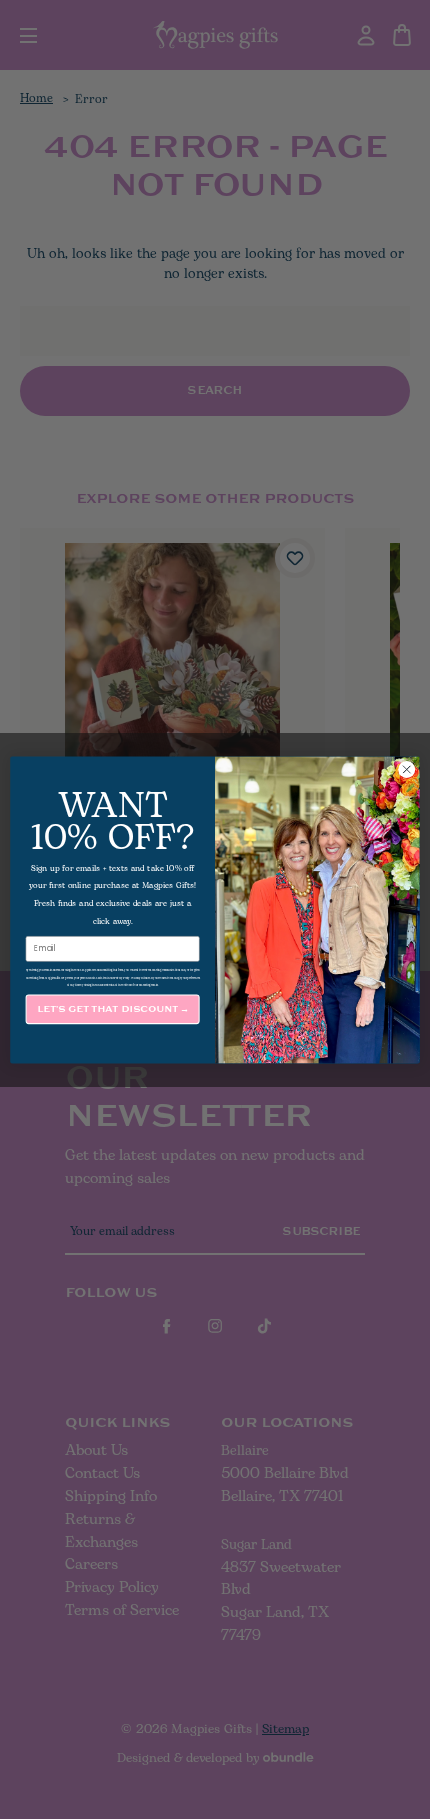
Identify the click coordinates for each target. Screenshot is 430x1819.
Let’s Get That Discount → (113, 1008)
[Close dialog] (407, 769)
